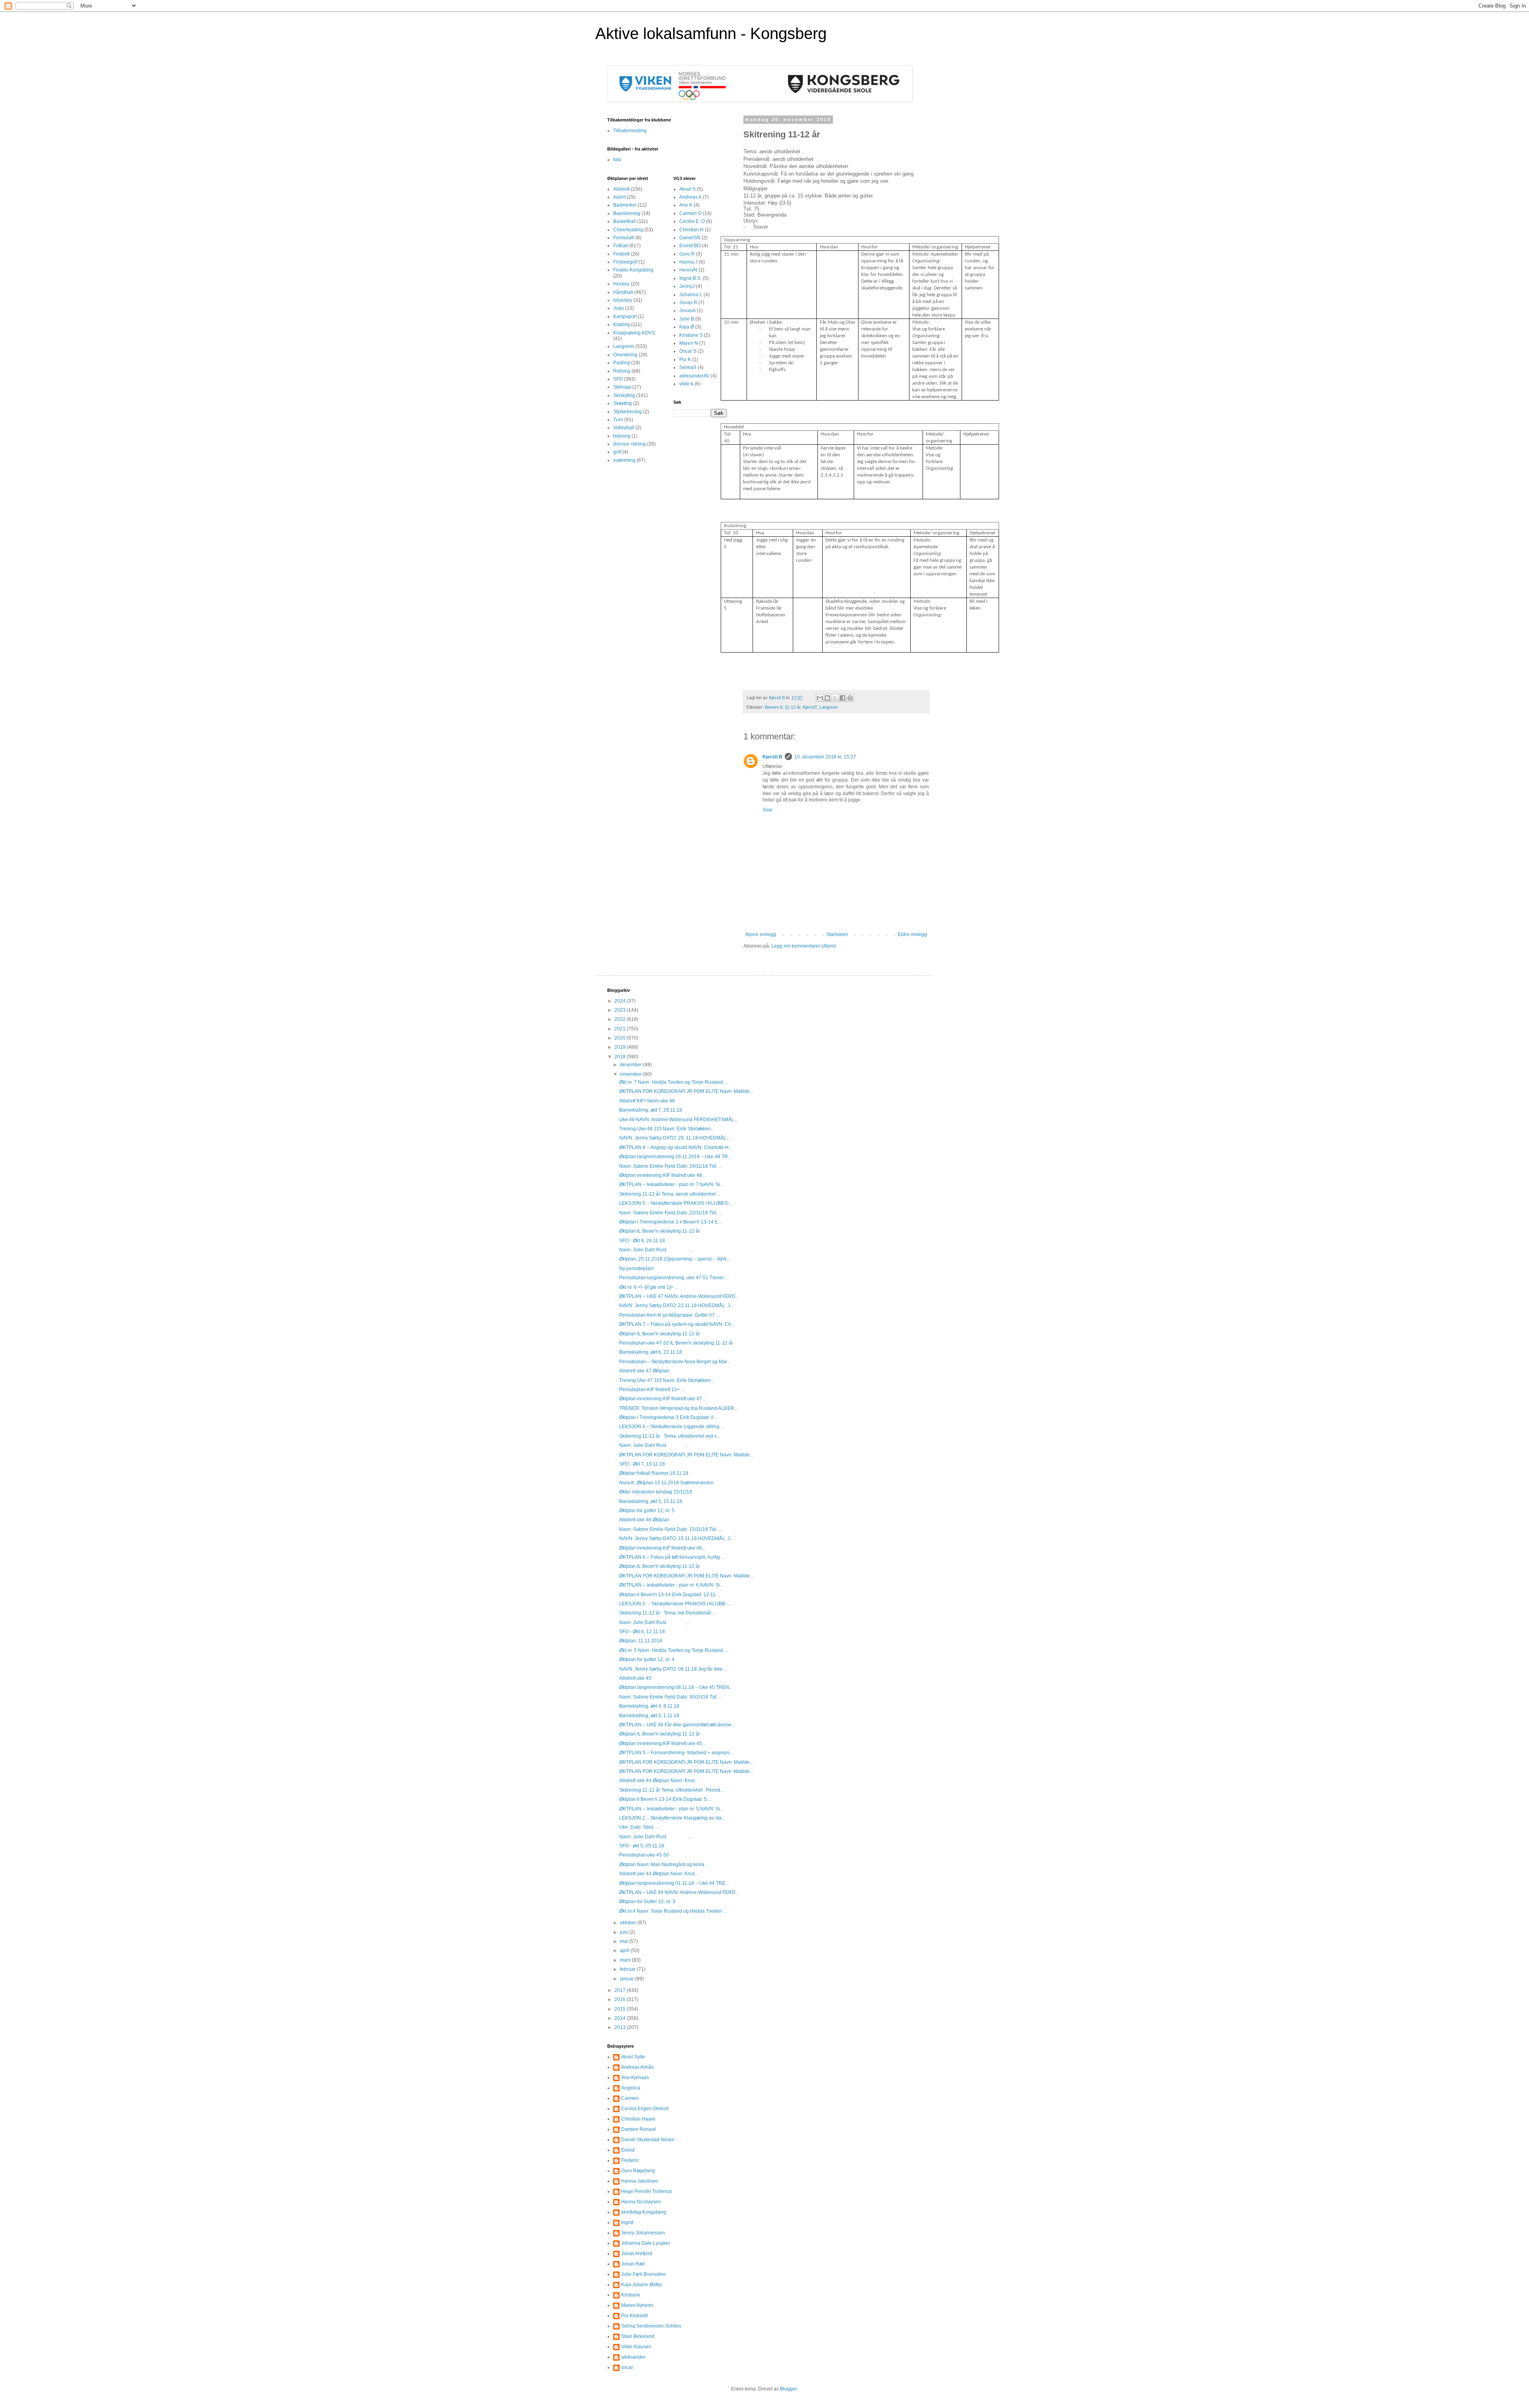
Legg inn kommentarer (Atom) (804, 946)
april (625, 1951)
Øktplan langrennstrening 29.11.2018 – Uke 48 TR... (675, 1157)
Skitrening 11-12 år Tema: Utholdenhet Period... (672, 1790)
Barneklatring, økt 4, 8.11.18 (649, 1706)
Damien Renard (638, 2129)
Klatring (622, 324)
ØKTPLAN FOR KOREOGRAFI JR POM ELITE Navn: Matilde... (686, 1091)
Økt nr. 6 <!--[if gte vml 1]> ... (649, 1287)
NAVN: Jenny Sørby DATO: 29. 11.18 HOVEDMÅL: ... (676, 1138)
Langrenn (829, 707)
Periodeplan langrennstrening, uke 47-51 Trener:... (674, 1278)
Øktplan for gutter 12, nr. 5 (647, 1511)
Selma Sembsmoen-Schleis (651, 2326)
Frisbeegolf (625, 262)
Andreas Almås (637, 2067)
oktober (629, 1923)
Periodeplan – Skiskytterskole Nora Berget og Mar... (675, 1362)
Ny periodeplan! (636, 1268)
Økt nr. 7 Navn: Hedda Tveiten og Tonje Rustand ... (674, 1082)
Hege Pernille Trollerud (646, 2191)
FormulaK (624, 238)
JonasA (687, 311)
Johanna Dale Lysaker (646, 2243)
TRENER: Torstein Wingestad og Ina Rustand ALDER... (678, 1408)
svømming (624, 460)
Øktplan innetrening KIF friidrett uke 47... (662, 1399)
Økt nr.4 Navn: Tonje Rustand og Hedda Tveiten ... (673, 1911)
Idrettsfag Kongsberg (644, 2212)
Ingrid (627, 2222)
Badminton (625, 205)
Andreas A (690, 197)
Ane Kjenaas (635, 2078)
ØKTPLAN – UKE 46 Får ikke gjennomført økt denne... (677, 1725)
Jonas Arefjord (637, 2254)
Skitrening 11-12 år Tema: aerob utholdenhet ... (670, 1194)
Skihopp (622, 387)
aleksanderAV (694, 376)
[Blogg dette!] (827, 698)
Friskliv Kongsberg (633, 270)
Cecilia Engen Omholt (645, 2109)
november (632, 1074)
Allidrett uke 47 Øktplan (644, 1371)
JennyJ (687, 286)
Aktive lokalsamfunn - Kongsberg (711, 33)
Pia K (685, 360)
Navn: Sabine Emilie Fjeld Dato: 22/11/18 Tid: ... (671, 1213)
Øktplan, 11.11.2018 (641, 1641)
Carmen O (690, 213)
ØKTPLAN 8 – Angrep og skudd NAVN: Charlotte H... (676, 1147)
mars (626, 1960)
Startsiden (837, 934)
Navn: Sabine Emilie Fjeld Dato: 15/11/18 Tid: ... (671, 1529)
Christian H (691, 230)
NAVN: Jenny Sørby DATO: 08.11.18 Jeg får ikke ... (673, 1669)
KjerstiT (810, 707)
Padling (622, 363)
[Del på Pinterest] (850, 698)
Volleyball (624, 428)
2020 (621, 1038)
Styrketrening (628, 412)
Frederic (630, 2160)
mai (625, 1941)
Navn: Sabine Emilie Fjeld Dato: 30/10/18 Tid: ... (671, 1697)
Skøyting (623, 403)
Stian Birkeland (638, 2336)
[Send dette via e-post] (820, 698)
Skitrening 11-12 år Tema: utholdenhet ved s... (670, 1436)
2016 (621, 1999)
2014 (621, 2018)
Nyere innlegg (761, 934)
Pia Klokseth (635, 2316)
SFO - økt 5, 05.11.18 (642, 1846)
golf (617, 452)
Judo (619, 308)
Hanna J (688, 262)
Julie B (687, 319)
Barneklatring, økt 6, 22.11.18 (651, 1352)
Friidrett (621, 254)
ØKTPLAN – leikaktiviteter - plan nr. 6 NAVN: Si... (671, 1585)
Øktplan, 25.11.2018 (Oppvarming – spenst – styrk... (675, 1259)
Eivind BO (690, 246)
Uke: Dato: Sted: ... (639, 1827)
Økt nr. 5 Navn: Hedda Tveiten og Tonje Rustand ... (674, 1650)
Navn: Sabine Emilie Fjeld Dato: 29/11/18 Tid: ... (671, 1166)
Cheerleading (628, 230)
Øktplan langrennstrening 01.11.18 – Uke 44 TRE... (674, 1883)
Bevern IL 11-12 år (783, 707)
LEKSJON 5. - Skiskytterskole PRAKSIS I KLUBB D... (676, 1203)
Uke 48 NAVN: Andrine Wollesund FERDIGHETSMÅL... (678, 1120)
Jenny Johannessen (643, 2233)
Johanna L (691, 295)
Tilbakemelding (630, 131)
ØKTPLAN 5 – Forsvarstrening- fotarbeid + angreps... (676, 1753)
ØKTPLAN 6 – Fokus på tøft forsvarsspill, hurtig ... (672, 1557)
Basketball (625, 221)
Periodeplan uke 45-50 (644, 1855)
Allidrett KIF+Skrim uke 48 (647, 1101)
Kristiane (631, 2295)
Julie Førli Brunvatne (643, 2274)
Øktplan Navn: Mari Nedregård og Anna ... (664, 1865)
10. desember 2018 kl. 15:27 (825, 757)
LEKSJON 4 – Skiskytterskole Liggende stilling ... (672, 1427)
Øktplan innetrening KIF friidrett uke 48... (662, 1175)
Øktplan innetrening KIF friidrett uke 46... (662, 1548)
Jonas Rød (633, 2264)
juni (625, 1932)
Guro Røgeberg (638, 2171)
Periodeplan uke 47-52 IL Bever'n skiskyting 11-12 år (676, 1343)
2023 (621, 1010)
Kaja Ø (687, 327)
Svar (767, 810)
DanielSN (690, 238)
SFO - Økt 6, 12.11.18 (642, 1632)
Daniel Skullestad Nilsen (648, 2140)
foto (617, 160)
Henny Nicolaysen (641, 2202)
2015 (621, 2009)
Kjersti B (772, 757)
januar (628, 1979)
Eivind (628, 2150)
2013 (621, 2027)
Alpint (619, 197)
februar (628, 1969)
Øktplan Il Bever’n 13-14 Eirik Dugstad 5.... (665, 1799)
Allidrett (621, 189)
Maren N (689, 343)
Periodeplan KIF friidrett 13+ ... (652, 1390)
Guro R (687, 254)
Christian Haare (638, 2119)
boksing (622, 436)
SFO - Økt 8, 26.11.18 (642, 1241)
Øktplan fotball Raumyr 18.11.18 (654, 1473)
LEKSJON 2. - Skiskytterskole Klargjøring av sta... (672, 1818)
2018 (621, 1057)
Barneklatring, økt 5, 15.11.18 (651, 1501)
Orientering (625, 355)
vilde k (686, 384)
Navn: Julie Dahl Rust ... (656, 1250)
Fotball (621, 246)
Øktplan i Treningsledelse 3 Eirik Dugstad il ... (669, 1417)
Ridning (622, 371)
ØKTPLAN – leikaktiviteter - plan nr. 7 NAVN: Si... (671, 1184)
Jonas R (688, 303)
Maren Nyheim (637, 2305)
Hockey (621, 284)
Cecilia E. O (692, 221)
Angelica (631, 2088)
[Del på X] (835, 698)
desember (632, 1065)
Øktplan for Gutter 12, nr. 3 (647, 1902)
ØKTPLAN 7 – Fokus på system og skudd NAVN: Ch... (677, 1324)
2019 (621, 1047)
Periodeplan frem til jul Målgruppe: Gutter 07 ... (669, 1315)
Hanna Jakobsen (640, 2181)
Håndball (623, 292)
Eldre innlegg (912, 934)
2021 (621, 1029)
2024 (621, 1001)
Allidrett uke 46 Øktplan (644, 1520)
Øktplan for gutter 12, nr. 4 (647, 1659)
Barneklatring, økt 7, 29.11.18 (651, 1110)
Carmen (630, 2098)
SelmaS (688, 367)
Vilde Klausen (636, 2347)
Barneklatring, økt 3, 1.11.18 (649, 1716)
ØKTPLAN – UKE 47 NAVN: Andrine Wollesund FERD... (679, 1296)
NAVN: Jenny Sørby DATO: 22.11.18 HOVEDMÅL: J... (676, 1306)
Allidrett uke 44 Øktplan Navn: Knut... (659, 1781)
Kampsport (625, 317)
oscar (627, 2367)
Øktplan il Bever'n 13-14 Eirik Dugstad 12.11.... (670, 1595)
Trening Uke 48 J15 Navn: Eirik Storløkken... (667, 1129)
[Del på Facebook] (843, 698)
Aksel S (687, 189)
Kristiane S (691, 335)
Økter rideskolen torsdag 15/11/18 (656, 1492)
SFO (618, 379)
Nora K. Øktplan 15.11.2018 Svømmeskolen (666, 1483)
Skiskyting (624, 395)
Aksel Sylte (633, 2057)
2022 (621, 1019)
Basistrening (627, 213)
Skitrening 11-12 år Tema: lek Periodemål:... (667, 1613)
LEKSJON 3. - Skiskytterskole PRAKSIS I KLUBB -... (675, 1604)
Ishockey (623, 300)
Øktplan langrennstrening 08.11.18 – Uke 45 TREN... (676, 1687)
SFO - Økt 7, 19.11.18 (642, 1464)
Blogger (788, 2389)
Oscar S (688, 351)
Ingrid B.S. (690, 278)
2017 (621, 1990)
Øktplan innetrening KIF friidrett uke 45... (662, 1743)
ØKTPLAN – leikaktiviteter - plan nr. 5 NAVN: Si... (671, 1809)
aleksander (633, 2357)
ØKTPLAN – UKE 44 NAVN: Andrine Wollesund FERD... (679, 1892)
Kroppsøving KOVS (634, 333)
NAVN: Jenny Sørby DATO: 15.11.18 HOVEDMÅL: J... (676, 1538)
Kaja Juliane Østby (641, 2285)
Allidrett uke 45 (635, 1678)
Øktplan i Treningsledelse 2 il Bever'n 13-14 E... (670, 1222)
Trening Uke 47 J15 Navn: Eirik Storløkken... (667, 1380)
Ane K (686, 205)
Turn (618, 420)
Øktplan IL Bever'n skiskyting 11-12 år (660, 1231)
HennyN (688, 270)
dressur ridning (630, 444)
